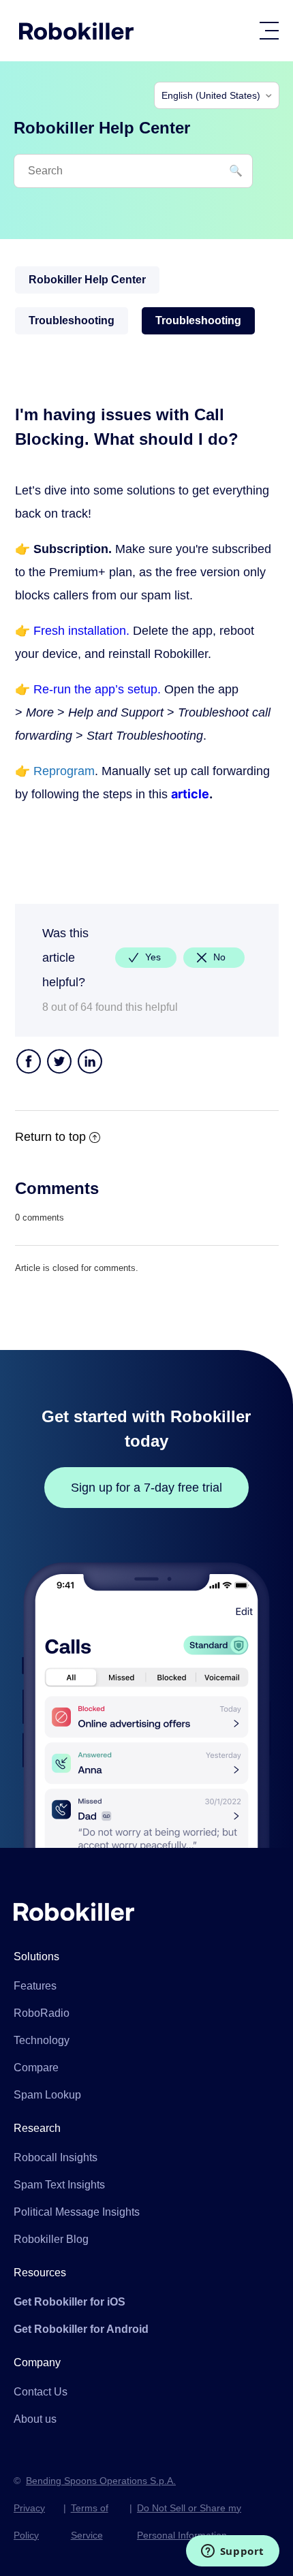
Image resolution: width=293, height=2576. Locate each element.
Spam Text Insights (59, 2185)
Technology (42, 2040)
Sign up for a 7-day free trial (146, 1488)
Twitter (59, 1063)
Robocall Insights (56, 2157)
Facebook (29, 1063)
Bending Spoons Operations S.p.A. (101, 2481)
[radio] (146, 958)
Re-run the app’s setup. (97, 689)
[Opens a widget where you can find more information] (232, 2552)
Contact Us (41, 2392)
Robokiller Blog (51, 2239)
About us (35, 2419)
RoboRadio (42, 2013)
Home (76, 31)
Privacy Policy (29, 2522)
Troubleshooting (72, 320)
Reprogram (64, 771)
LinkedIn (90, 1063)
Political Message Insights (77, 2212)
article (190, 794)
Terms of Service (90, 2522)
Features (35, 1986)
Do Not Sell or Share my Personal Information (189, 2522)
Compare (36, 2068)
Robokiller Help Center (87, 280)
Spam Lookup (47, 2095)
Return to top (50, 1137)
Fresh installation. (81, 631)
